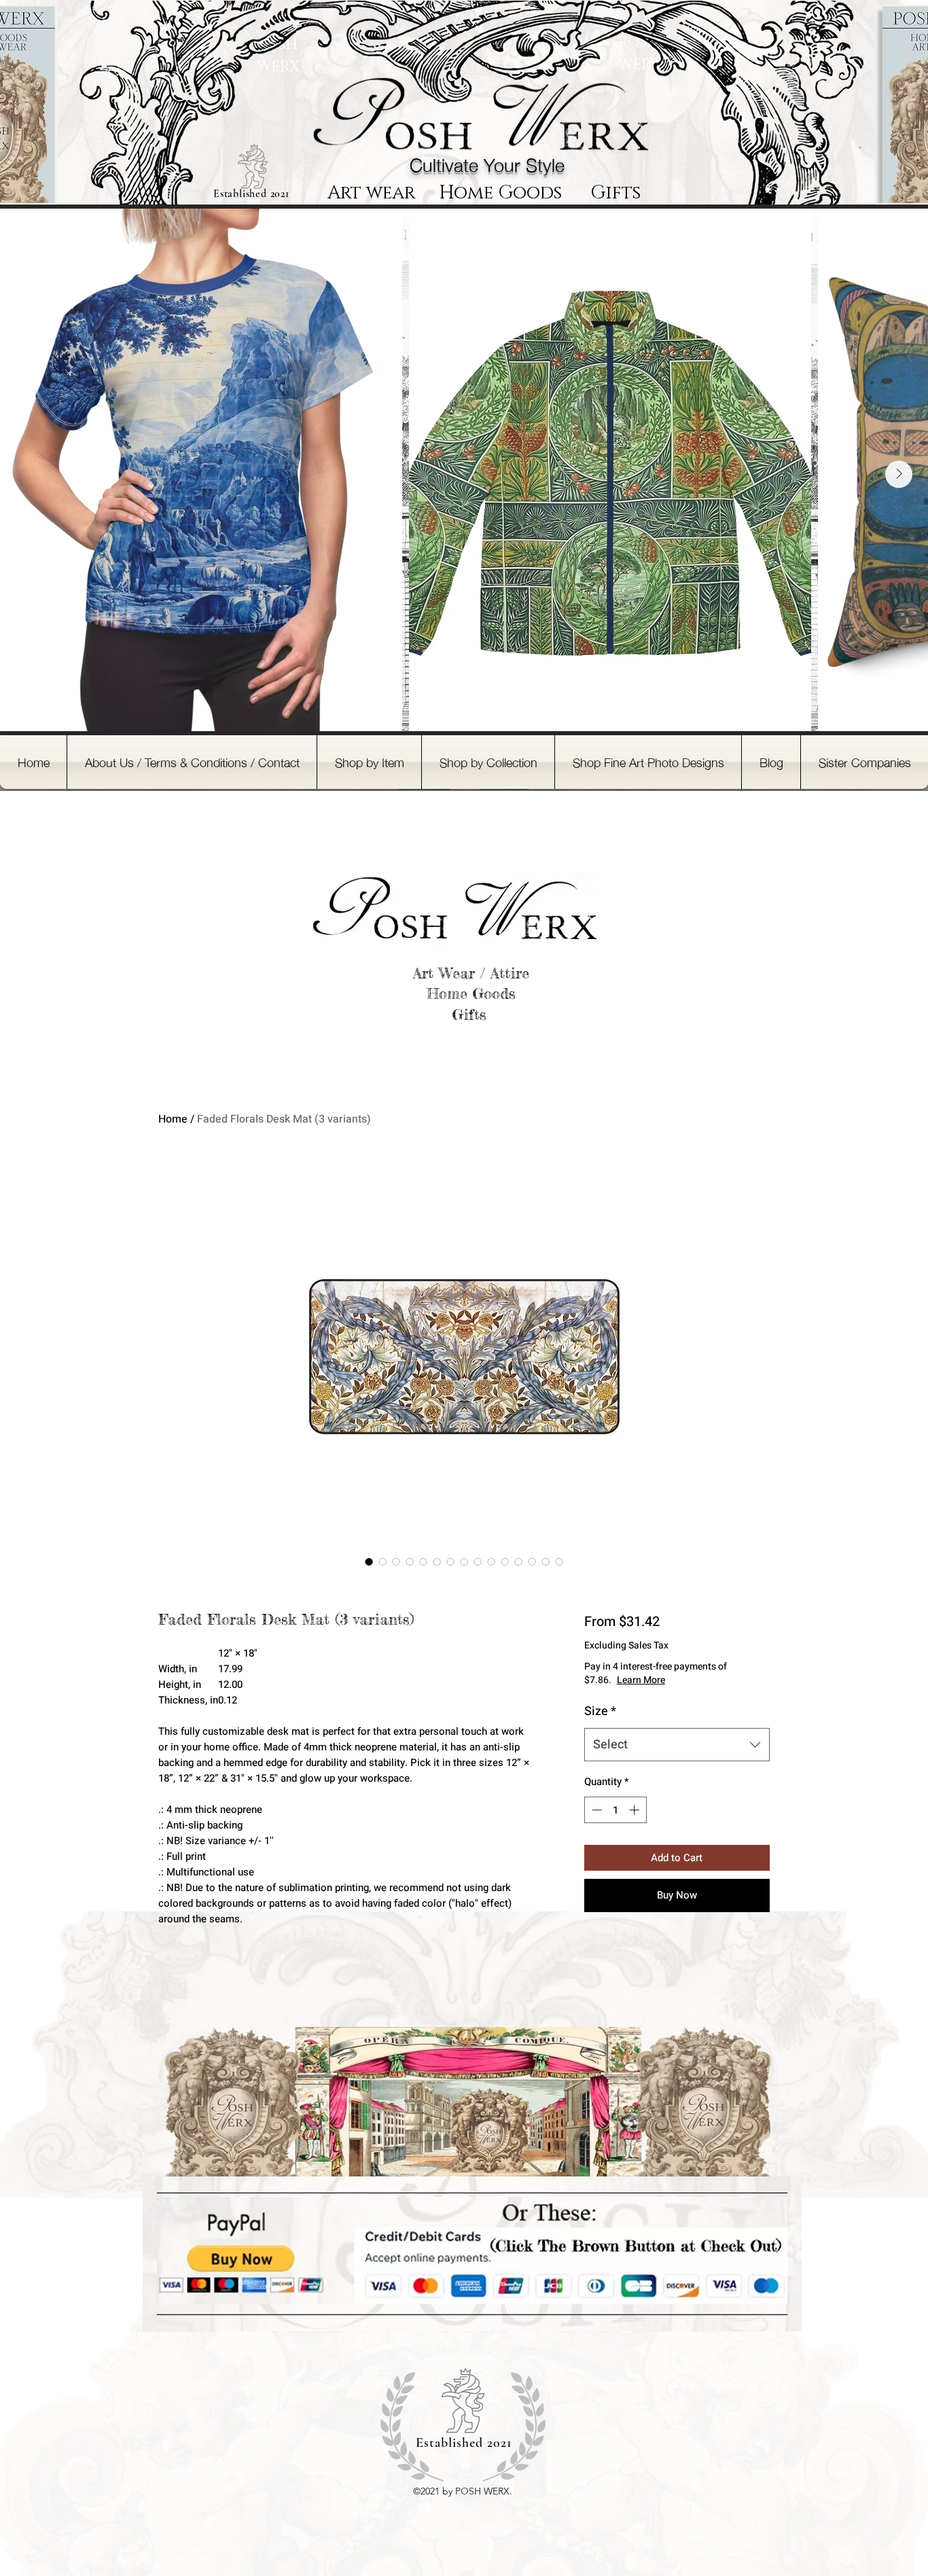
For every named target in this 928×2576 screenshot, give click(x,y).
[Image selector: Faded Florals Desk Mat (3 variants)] (369, 1562)
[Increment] (636, 1810)
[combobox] (677, 1745)
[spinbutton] (615, 1810)
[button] (369, 762)
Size (600, 1711)
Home (173, 1119)
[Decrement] (595, 1810)
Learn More (641, 1680)
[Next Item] (899, 474)
